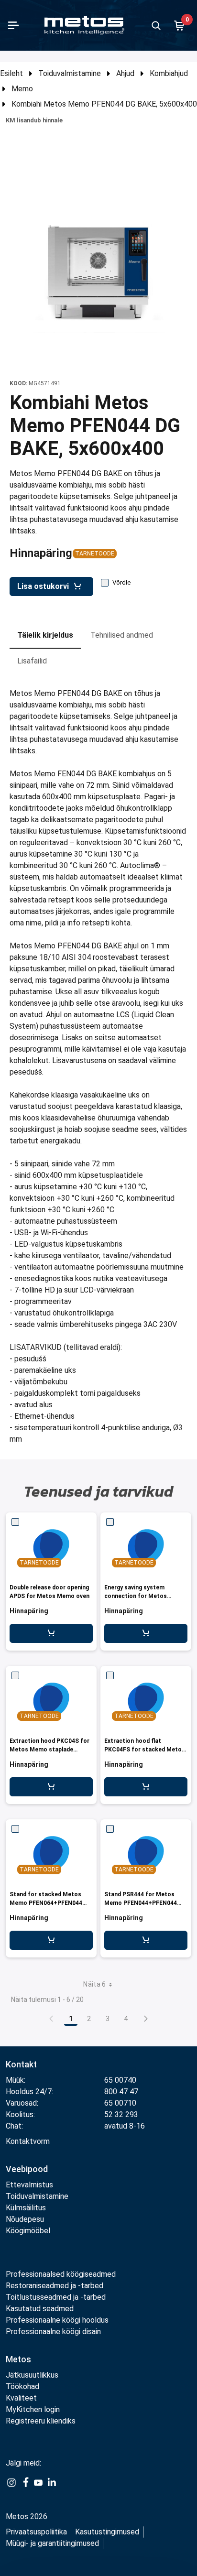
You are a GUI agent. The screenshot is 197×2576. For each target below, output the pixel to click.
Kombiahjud (169, 73)
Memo (22, 89)
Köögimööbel (28, 2231)
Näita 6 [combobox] (94, 1984)
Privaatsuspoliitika (36, 2532)
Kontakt (21, 2064)
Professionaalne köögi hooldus (57, 2320)
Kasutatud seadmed (40, 2309)
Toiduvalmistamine (70, 73)
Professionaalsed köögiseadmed (61, 2274)
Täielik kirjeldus (45, 635)
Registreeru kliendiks (41, 2421)
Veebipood (27, 2169)
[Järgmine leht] (146, 2019)
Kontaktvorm (28, 2141)
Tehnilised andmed (122, 635)
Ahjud (125, 73)
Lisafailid (32, 661)
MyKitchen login (33, 2409)
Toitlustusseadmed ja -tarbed (56, 2297)
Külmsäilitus (26, 2208)
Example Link (11, 2488)
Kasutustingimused (107, 2532)
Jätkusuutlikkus (32, 2375)
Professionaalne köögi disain (53, 2331)
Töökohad (22, 2386)
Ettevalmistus (29, 2185)
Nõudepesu (25, 2219)
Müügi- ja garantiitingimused (52, 2543)
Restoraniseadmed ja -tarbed (55, 2286)
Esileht (11, 73)
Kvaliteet (21, 2398)
